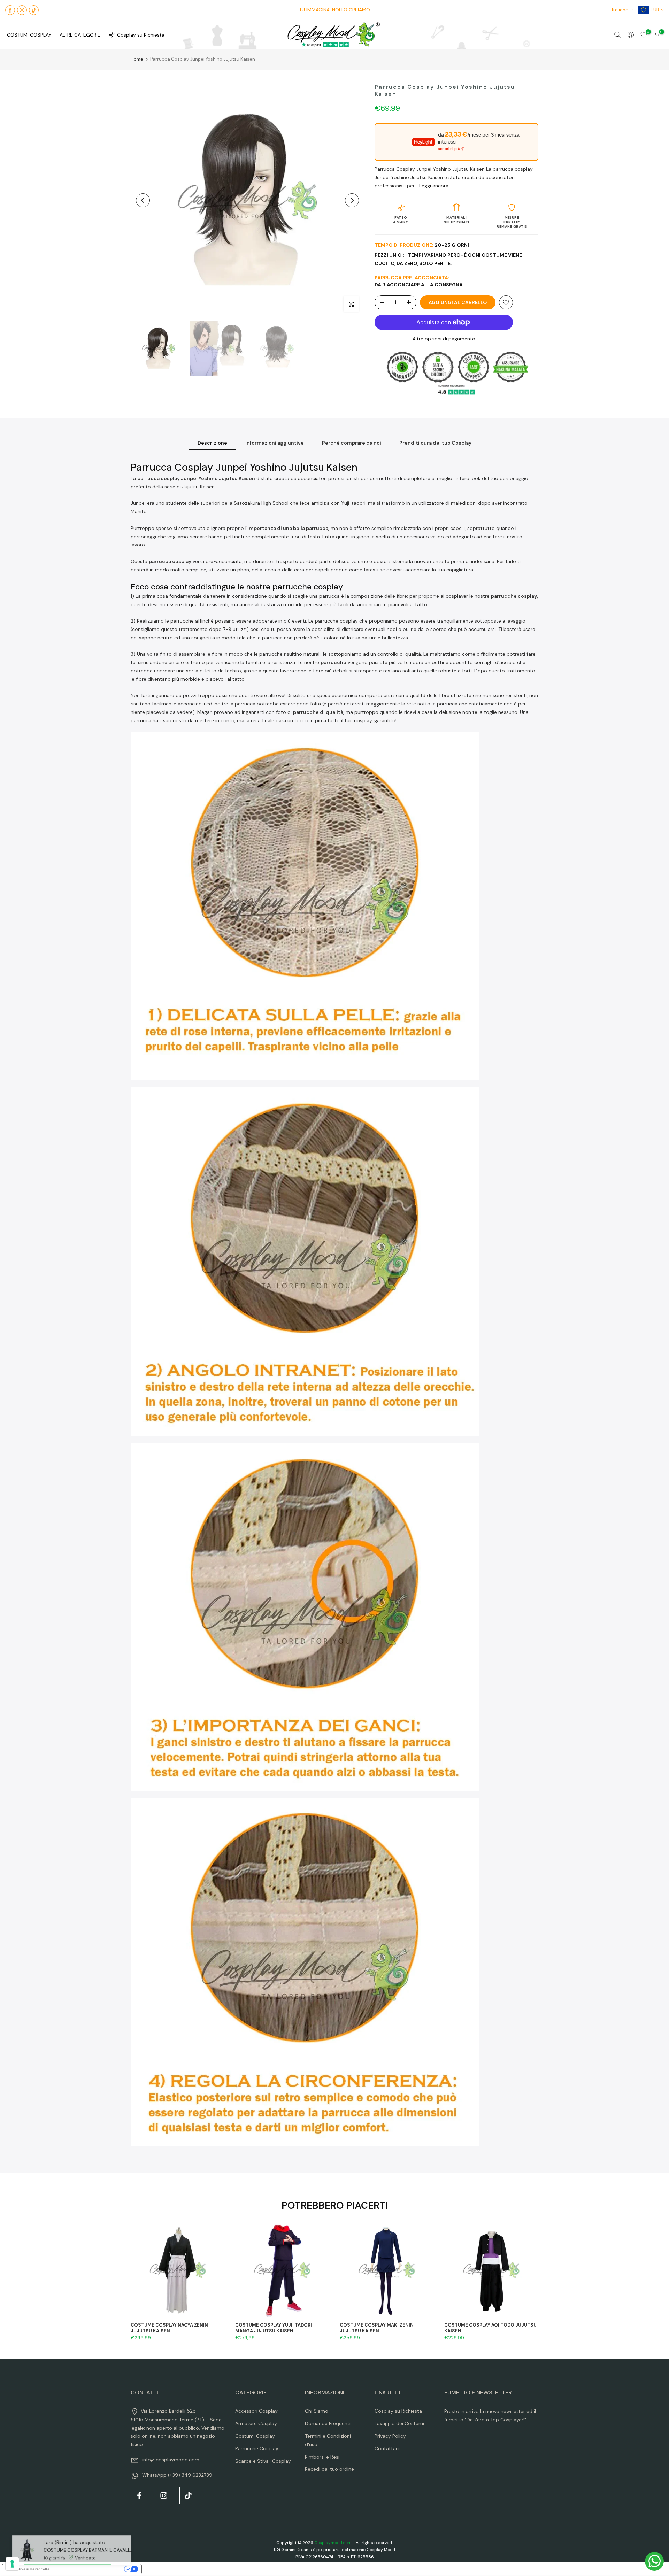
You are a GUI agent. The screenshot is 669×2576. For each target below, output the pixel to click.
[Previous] (143, 200)
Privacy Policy (390, 2436)
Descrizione (212, 443)
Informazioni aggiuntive (275, 443)
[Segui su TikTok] (34, 10)
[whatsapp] (654, 2561)
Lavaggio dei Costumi (399, 2423)
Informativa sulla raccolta (28, 2569)
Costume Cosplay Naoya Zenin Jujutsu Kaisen (169, 2328)
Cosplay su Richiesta (141, 35)
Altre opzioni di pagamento (444, 339)
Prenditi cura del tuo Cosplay (435, 443)
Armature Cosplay (256, 2423)
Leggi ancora (434, 186)
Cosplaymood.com (333, 2543)
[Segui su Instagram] (22, 10)
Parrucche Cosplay (257, 2448)
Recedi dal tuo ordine (329, 2469)
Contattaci (387, 2448)
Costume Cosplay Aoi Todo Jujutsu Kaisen (490, 2328)
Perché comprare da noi (352, 443)
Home (137, 59)
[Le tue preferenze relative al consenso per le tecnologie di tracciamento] (12, 2564)
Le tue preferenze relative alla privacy (89, 2569)
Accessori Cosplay (256, 2411)
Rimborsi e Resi (322, 2457)
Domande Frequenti (328, 2423)
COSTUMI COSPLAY (29, 35)
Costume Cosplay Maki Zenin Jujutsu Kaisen (377, 2328)
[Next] (352, 200)
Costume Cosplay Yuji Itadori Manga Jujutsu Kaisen (274, 2328)
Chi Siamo (317, 2411)
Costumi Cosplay (255, 2436)
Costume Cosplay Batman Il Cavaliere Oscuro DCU (86, 2542)
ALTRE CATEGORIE (80, 35)
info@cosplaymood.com (171, 2460)
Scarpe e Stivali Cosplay (263, 2461)
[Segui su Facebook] (10, 10)
